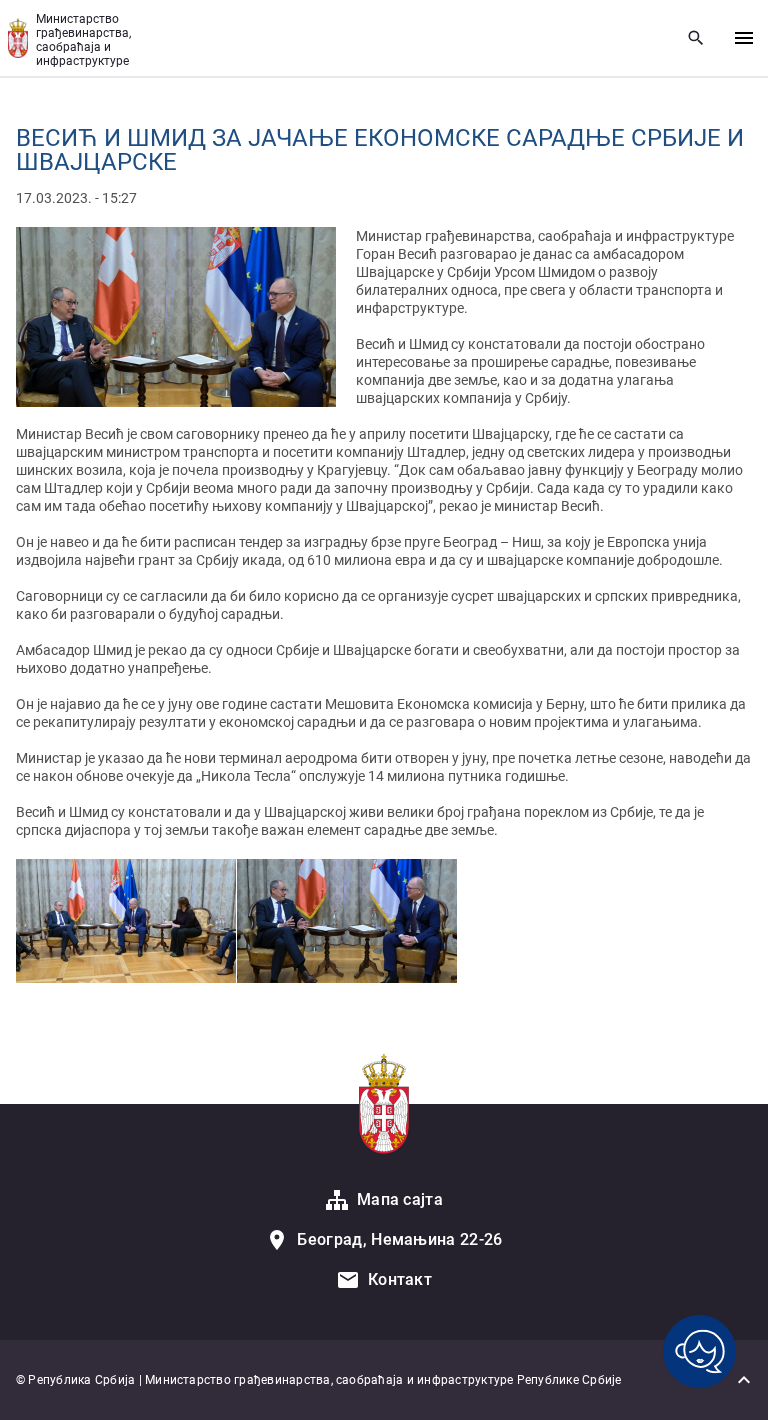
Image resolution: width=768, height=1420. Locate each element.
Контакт (400, 1279)
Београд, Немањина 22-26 (399, 1239)
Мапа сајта (400, 1199)
